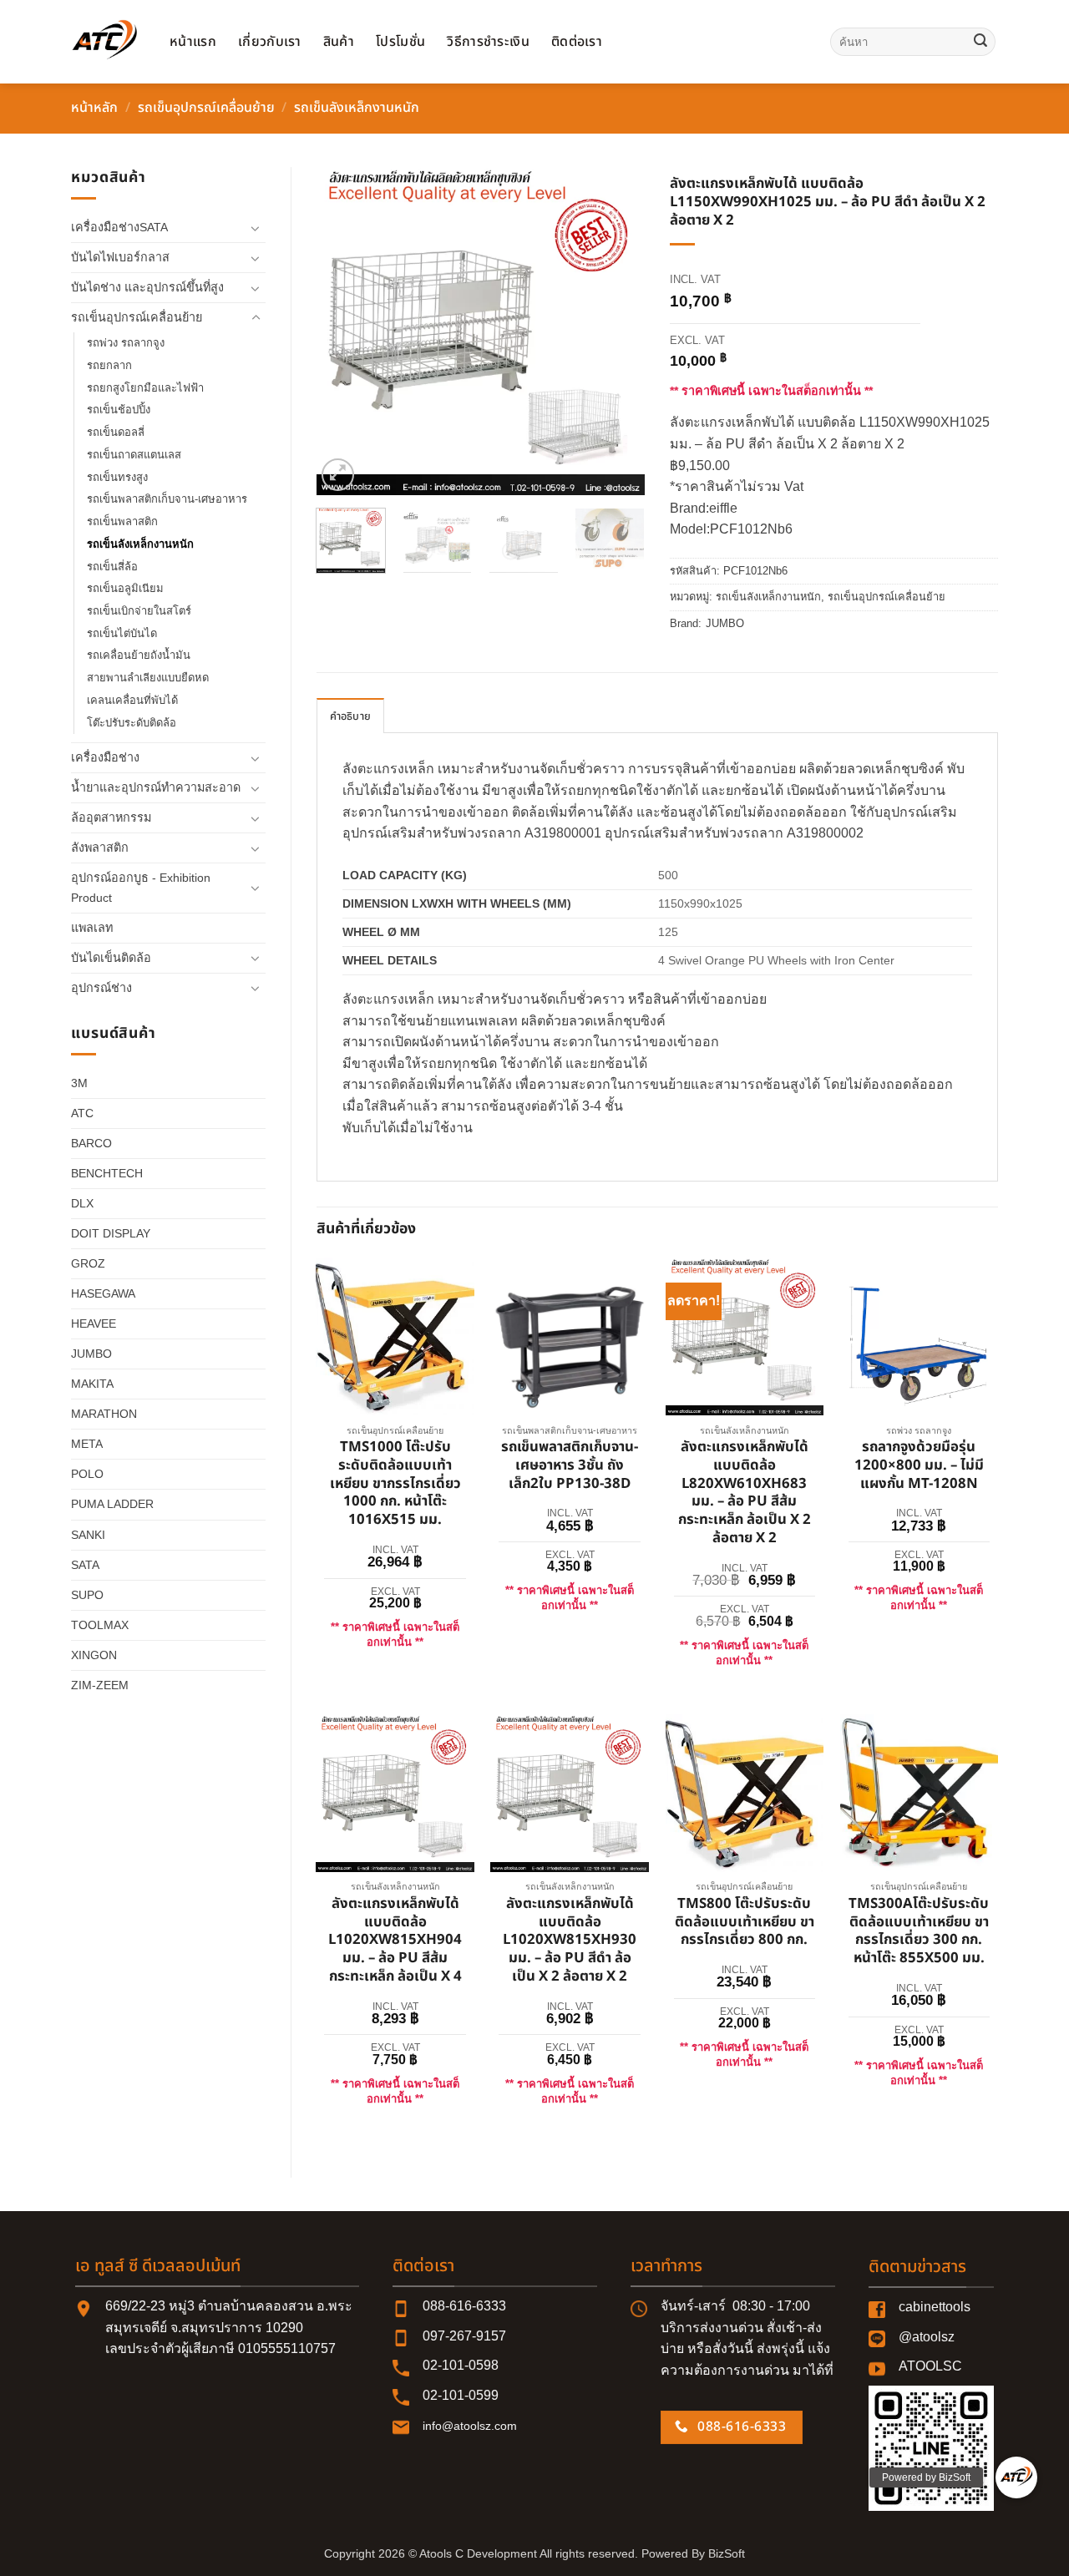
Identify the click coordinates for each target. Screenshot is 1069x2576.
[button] (338, 475)
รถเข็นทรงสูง (117, 477)
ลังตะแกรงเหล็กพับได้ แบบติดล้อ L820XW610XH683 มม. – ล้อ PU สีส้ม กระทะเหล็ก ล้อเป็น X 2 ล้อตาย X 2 (745, 1493)
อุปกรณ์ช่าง (101, 988)
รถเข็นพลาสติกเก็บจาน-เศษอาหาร (167, 499)
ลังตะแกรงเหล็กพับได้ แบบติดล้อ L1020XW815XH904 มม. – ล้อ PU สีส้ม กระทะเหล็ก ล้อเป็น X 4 (395, 1941)
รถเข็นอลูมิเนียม (125, 588)
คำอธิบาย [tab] (351, 716)
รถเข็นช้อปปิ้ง (119, 410)
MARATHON (104, 1414)
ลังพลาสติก (100, 848)
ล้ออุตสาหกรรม (111, 817)
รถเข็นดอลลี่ (116, 432)
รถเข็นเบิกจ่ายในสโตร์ (139, 611)
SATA (85, 1565)
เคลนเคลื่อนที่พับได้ (132, 700)
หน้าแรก (193, 42)
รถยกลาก (109, 365)
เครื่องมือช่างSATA (119, 227)
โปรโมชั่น (400, 42)
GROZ (88, 1263)
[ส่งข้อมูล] (980, 42)
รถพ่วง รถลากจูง (126, 343)
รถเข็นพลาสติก (122, 521)
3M (79, 1083)
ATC (82, 1113)
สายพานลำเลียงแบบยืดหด (148, 678)
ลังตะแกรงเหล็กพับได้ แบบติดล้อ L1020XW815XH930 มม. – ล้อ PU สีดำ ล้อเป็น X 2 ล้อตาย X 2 (570, 1941)
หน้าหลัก (94, 108)
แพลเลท (92, 928)
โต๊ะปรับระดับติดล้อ (132, 723)
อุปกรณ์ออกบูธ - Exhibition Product (141, 887)
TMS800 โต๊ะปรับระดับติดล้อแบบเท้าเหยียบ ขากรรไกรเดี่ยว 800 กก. (745, 1923)
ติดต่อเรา (577, 42)
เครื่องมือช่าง (105, 757)
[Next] (617, 331)
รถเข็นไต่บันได (122, 633)
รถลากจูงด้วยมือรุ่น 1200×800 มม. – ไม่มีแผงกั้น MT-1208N (919, 1466)
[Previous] (344, 331)
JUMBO (91, 1354)
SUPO (87, 1595)
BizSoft (727, 2553)
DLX (82, 1203)
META (87, 1444)
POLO (87, 1474)
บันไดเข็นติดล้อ (111, 958)
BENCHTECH (107, 1173)
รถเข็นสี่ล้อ (112, 567)
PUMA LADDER (112, 1504)
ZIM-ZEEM (100, 1685)
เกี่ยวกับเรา (270, 42)
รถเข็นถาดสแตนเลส (134, 455)
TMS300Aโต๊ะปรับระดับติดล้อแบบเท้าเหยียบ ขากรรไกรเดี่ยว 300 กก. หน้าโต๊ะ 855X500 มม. (919, 1932)
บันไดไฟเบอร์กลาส (120, 257)
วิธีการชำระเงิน (488, 42)
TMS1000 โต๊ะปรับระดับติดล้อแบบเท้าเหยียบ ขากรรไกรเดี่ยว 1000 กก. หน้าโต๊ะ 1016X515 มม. (395, 1484)
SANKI (88, 1535)
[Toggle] (256, 228)
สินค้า (339, 42)
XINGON (94, 1655)
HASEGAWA (103, 1293)
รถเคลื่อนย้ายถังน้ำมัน (139, 655)
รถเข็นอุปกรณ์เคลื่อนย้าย (206, 108)
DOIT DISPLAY (111, 1233)
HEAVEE (94, 1323)
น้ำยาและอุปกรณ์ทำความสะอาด (156, 787)
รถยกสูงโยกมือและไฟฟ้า (145, 388)
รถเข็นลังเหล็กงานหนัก (357, 108)
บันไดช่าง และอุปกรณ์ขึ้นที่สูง (147, 287)
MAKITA (92, 1384)
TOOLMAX (100, 1625)
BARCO (91, 1143)
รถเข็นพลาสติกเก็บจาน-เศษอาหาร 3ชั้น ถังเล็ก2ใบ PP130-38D (570, 1466)
